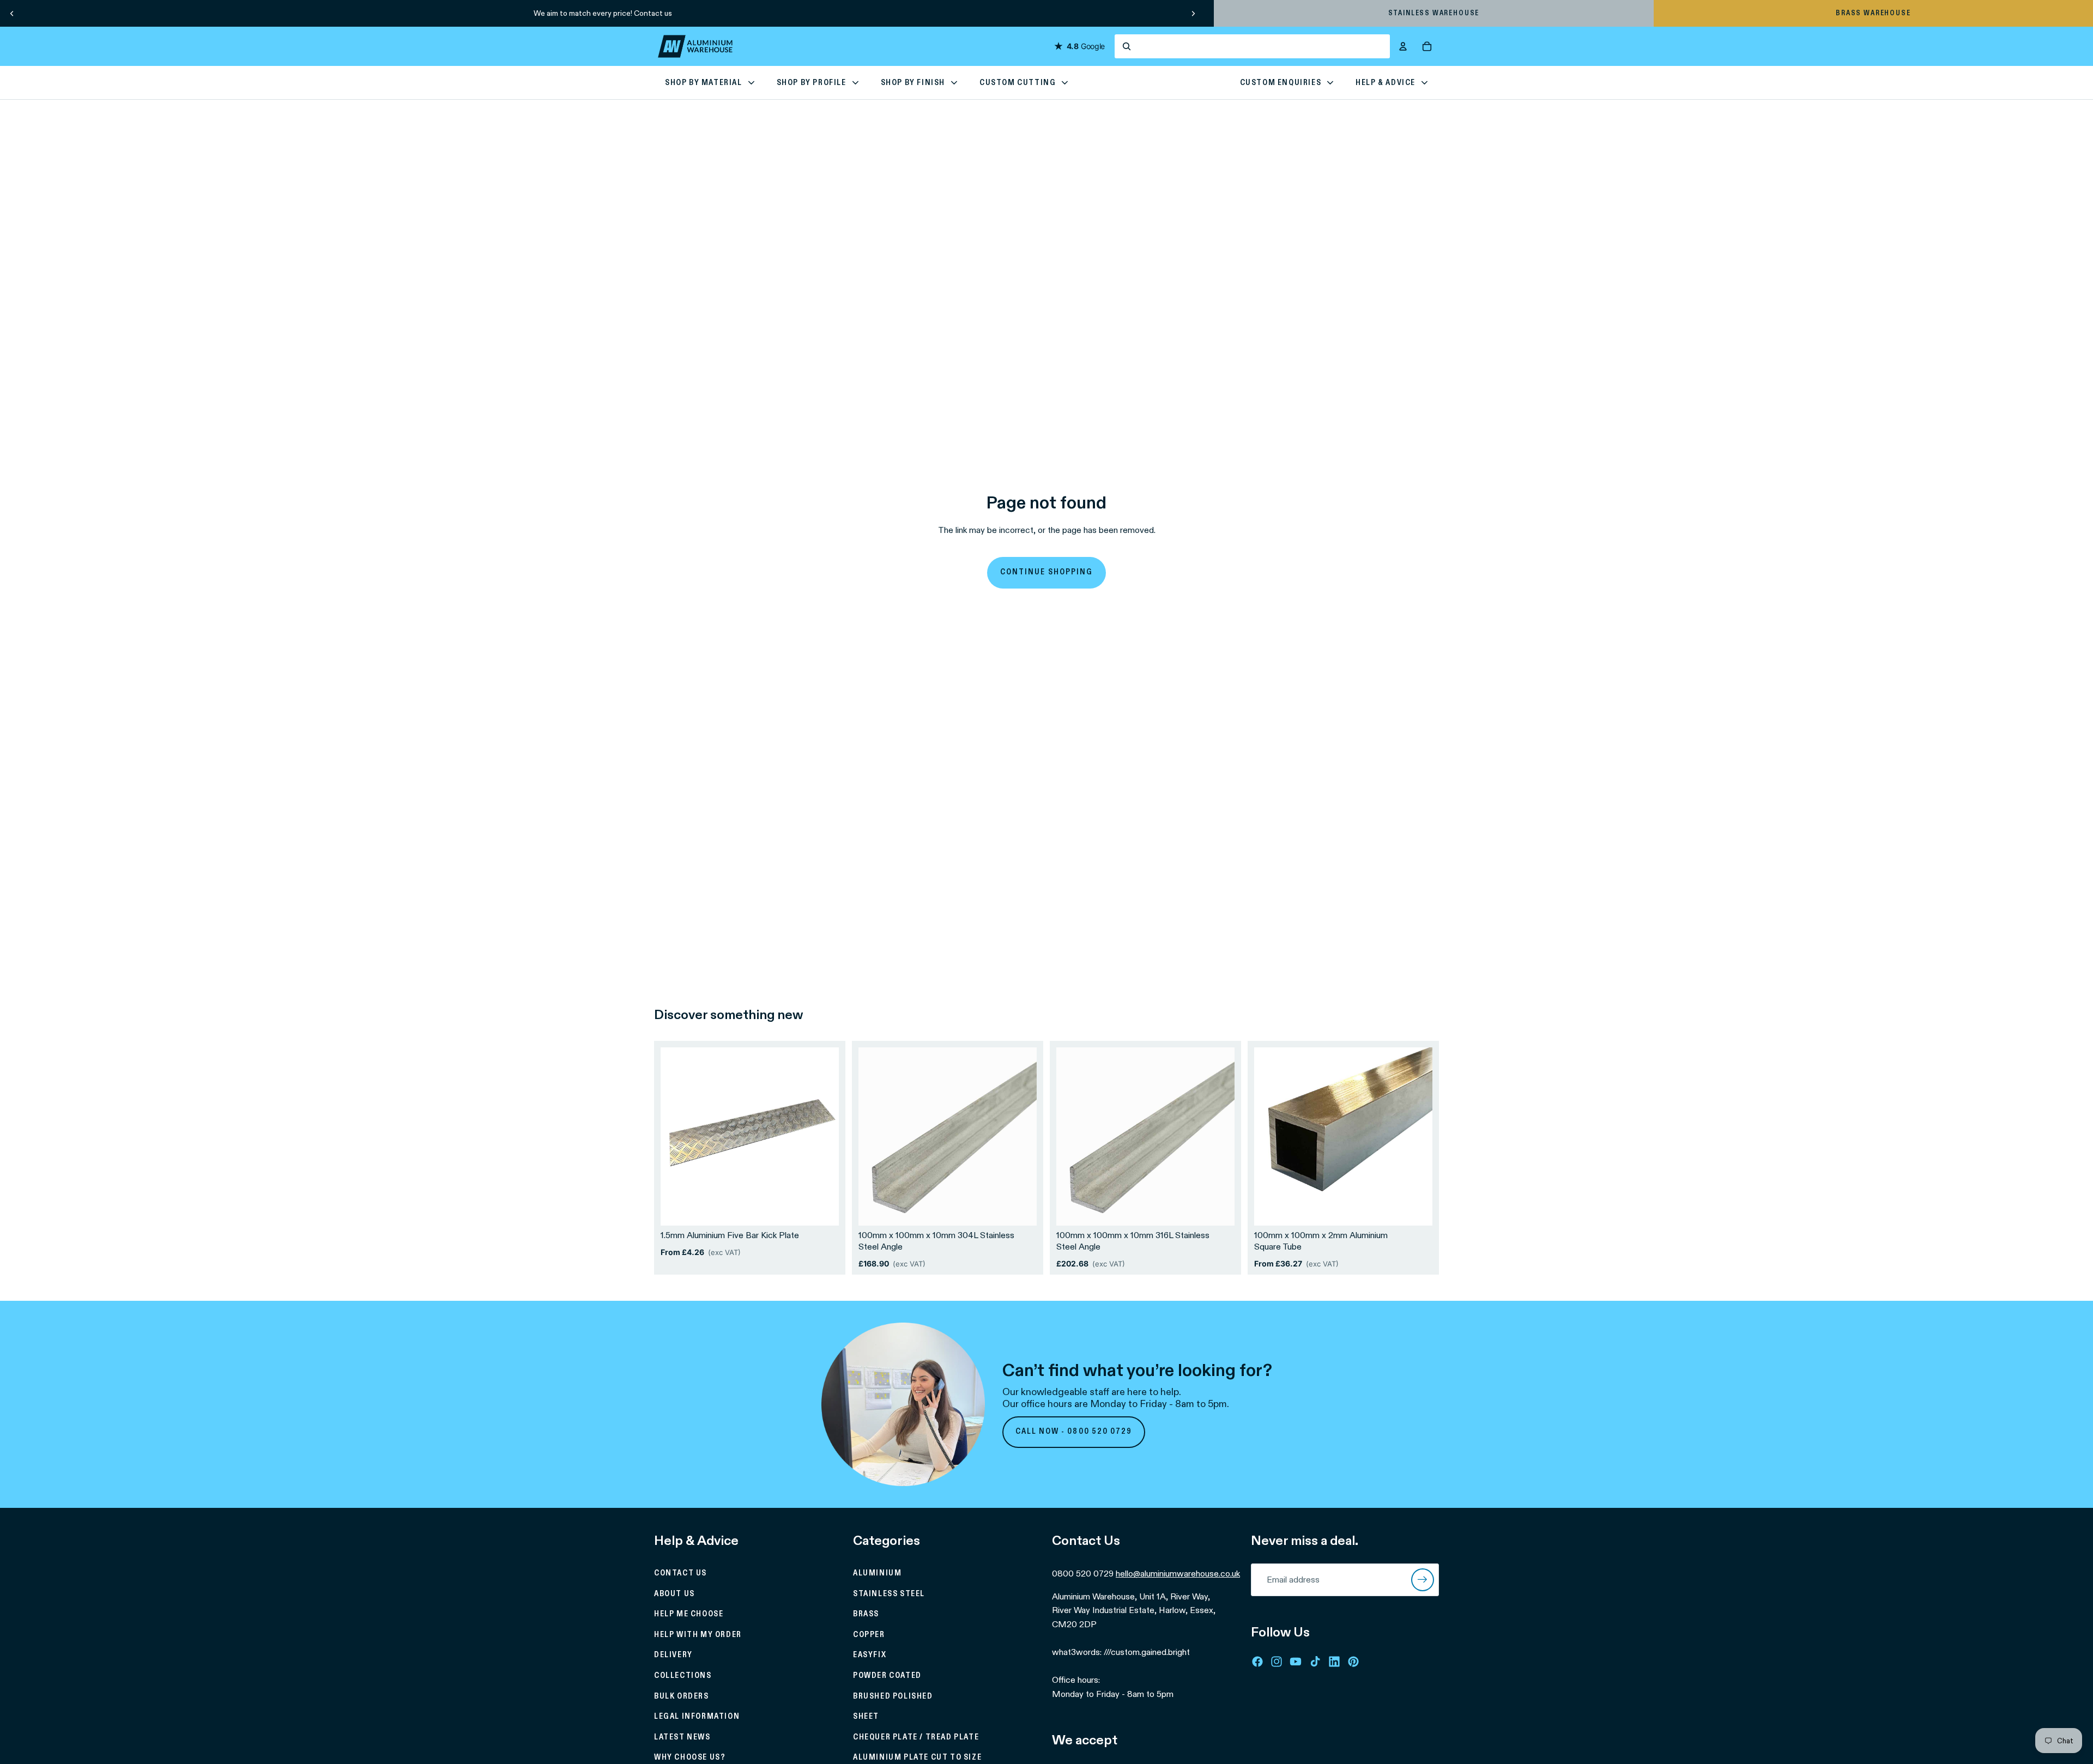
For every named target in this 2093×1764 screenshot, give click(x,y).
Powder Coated (887, 1676)
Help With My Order (698, 1635)
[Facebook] (1257, 1662)
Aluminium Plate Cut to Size (917, 1757)
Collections (683, 1676)
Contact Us (680, 1573)
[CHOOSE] (822, 1209)
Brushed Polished (893, 1696)
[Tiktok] (1315, 1662)
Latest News (682, 1737)
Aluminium (877, 1573)
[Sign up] (1423, 1580)
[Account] (1403, 46)
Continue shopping (1046, 572)
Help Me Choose (689, 1614)
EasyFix (870, 1655)
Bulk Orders (682, 1696)
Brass (866, 1614)
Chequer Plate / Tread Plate (916, 1737)
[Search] (1252, 46)
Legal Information (697, 1717)
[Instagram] (1277, 1662)
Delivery (673, 1655)
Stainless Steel (889, 1594)
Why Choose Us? (690, 1757)
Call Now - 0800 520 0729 (1074, 1432)
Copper (869, 1635)
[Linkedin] (1334, 1662)
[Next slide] (1193, 13)
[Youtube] (1296, 1662)
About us (675, 1594)
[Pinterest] (1353, 1662)
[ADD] (1020, 1209)
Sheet (866, 1717)
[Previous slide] (12, 13)
